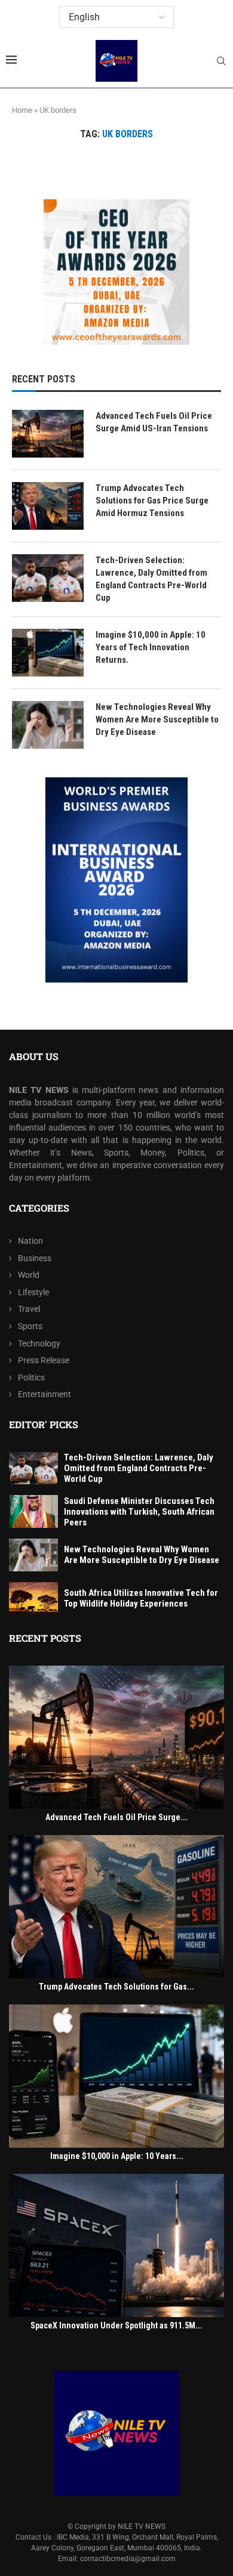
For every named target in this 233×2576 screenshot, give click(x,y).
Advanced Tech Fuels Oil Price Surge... (116, 1817)
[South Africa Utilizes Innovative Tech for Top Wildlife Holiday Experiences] (33, 1599)
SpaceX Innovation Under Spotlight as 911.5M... (116, 2325)
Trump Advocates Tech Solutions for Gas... (116, 1987)
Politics (31, 1377)
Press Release (44, 1360)
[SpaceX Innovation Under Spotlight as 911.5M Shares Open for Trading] (116, 2245)
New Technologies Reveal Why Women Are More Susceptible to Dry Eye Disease (157, 719)
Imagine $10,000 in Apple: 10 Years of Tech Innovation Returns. (151, 647)
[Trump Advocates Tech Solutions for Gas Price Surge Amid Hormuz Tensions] (48, 506)
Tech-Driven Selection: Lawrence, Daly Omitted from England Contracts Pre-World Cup (151, 579)
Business (35, 1258)
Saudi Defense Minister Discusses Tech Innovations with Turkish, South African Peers (139, 1512)
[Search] (221, 61)
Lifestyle (33, 1292)
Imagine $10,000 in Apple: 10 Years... (117, 2156)
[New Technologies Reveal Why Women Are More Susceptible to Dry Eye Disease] (48, 725)
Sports (30, 1326)
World (29, 1275)
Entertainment (45, 1394)
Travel (29, 1309)
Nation (30, 1241)
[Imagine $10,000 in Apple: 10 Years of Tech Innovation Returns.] (48, 653)
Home (22, 110)
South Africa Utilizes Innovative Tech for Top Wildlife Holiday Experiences (141, 1598)
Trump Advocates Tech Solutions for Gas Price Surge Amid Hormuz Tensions (152, 501)
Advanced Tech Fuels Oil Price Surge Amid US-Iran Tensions (154, 422)
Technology (39, 1343)
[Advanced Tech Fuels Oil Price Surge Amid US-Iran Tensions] (48, 434)
